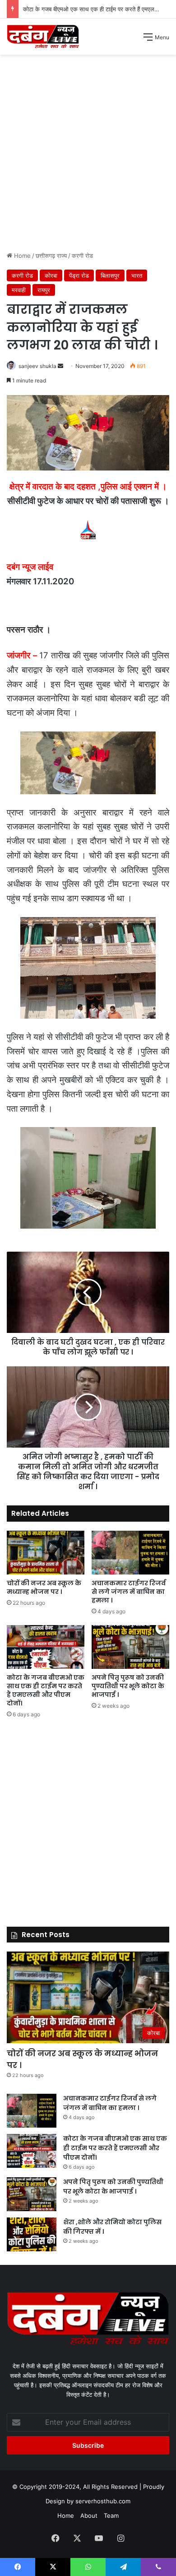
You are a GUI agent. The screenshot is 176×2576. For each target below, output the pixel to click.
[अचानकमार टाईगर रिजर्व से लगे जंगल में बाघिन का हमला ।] (130, 1553)
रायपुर (44, 290)
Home (21, 256)
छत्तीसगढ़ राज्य (51, 256)
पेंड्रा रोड (79, 275)
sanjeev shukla (37, 366)
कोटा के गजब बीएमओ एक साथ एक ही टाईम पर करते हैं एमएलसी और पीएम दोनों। (46, 1690)
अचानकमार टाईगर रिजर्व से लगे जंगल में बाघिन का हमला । (129, 1592)
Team (111, 2515)
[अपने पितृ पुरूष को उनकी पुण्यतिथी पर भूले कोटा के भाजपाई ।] (130, 1647)
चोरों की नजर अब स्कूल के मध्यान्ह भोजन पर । (44, 1587)
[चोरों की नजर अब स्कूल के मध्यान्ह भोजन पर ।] (46, 1553)
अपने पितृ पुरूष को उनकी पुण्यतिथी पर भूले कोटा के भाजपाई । (128, 1686)
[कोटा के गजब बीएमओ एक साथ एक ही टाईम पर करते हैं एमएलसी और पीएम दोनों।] (46, 1647)
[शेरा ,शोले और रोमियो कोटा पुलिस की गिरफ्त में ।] (32, 2234)
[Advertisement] (88, 156)
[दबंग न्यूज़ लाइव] (43, 37)
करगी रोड (82, 256)
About (89, 2515)
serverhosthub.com (103, 2501)
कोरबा (51, 275)
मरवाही (19, 290)
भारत (137, 275)
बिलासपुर (110, 275)
